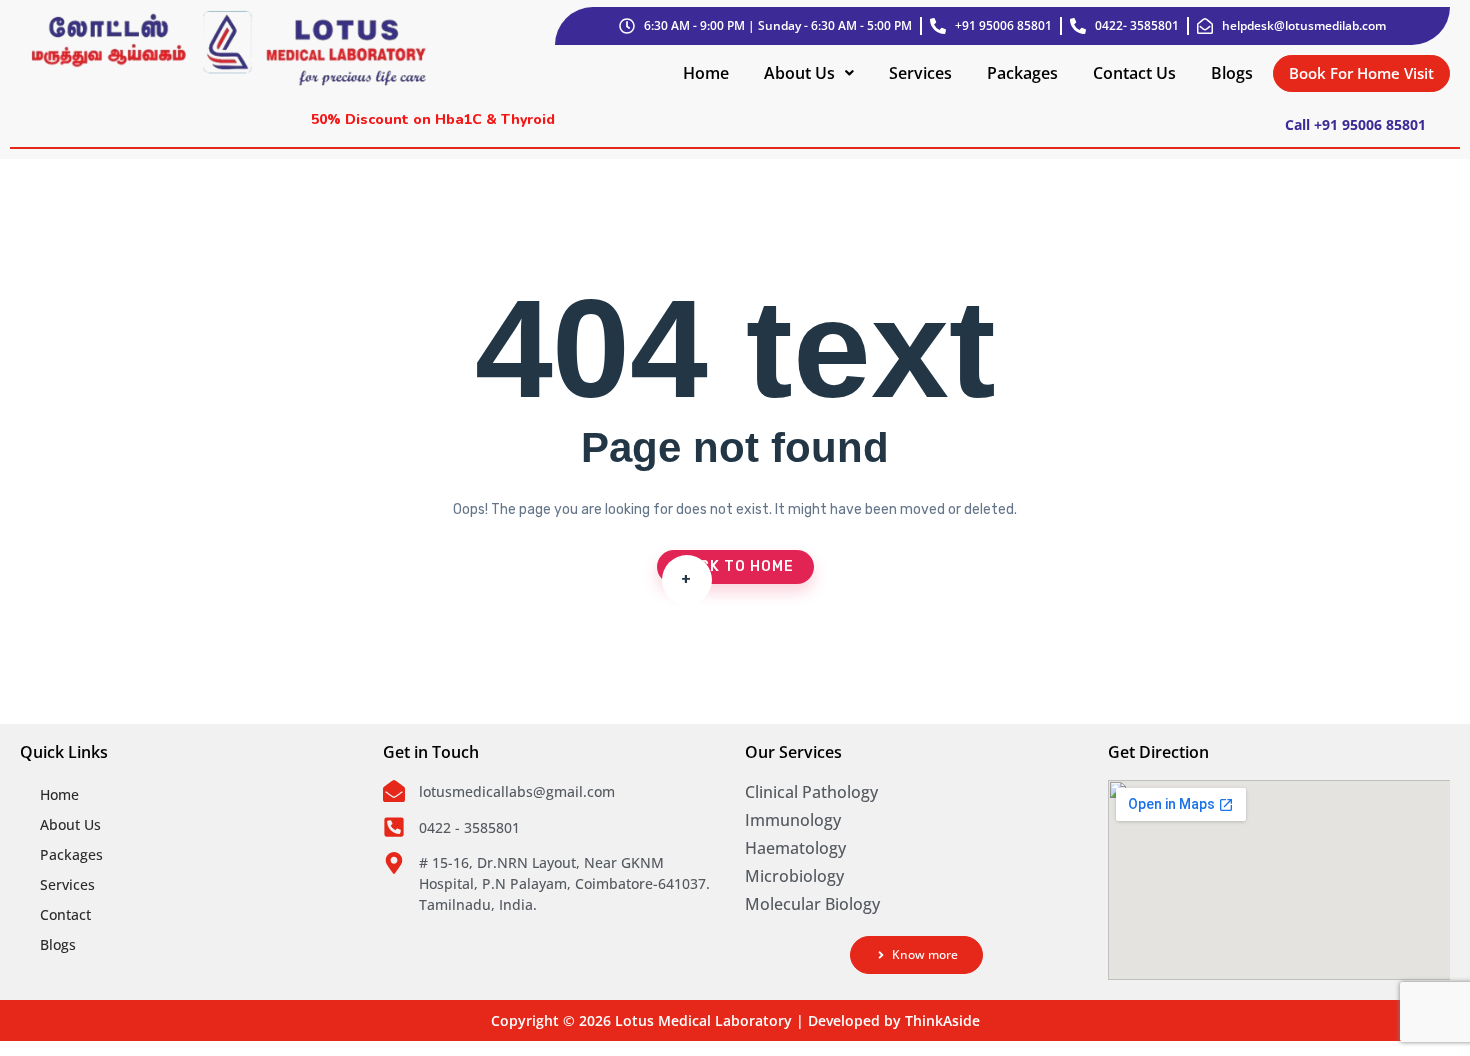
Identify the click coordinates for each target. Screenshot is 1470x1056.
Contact (65, 914)
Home (706, 73)
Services (920, 73)
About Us (799, 73)
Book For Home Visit (1361, 73)
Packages (1022, 73)
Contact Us (1134, 73)
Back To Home (735, 571)
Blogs (1232, 73)
